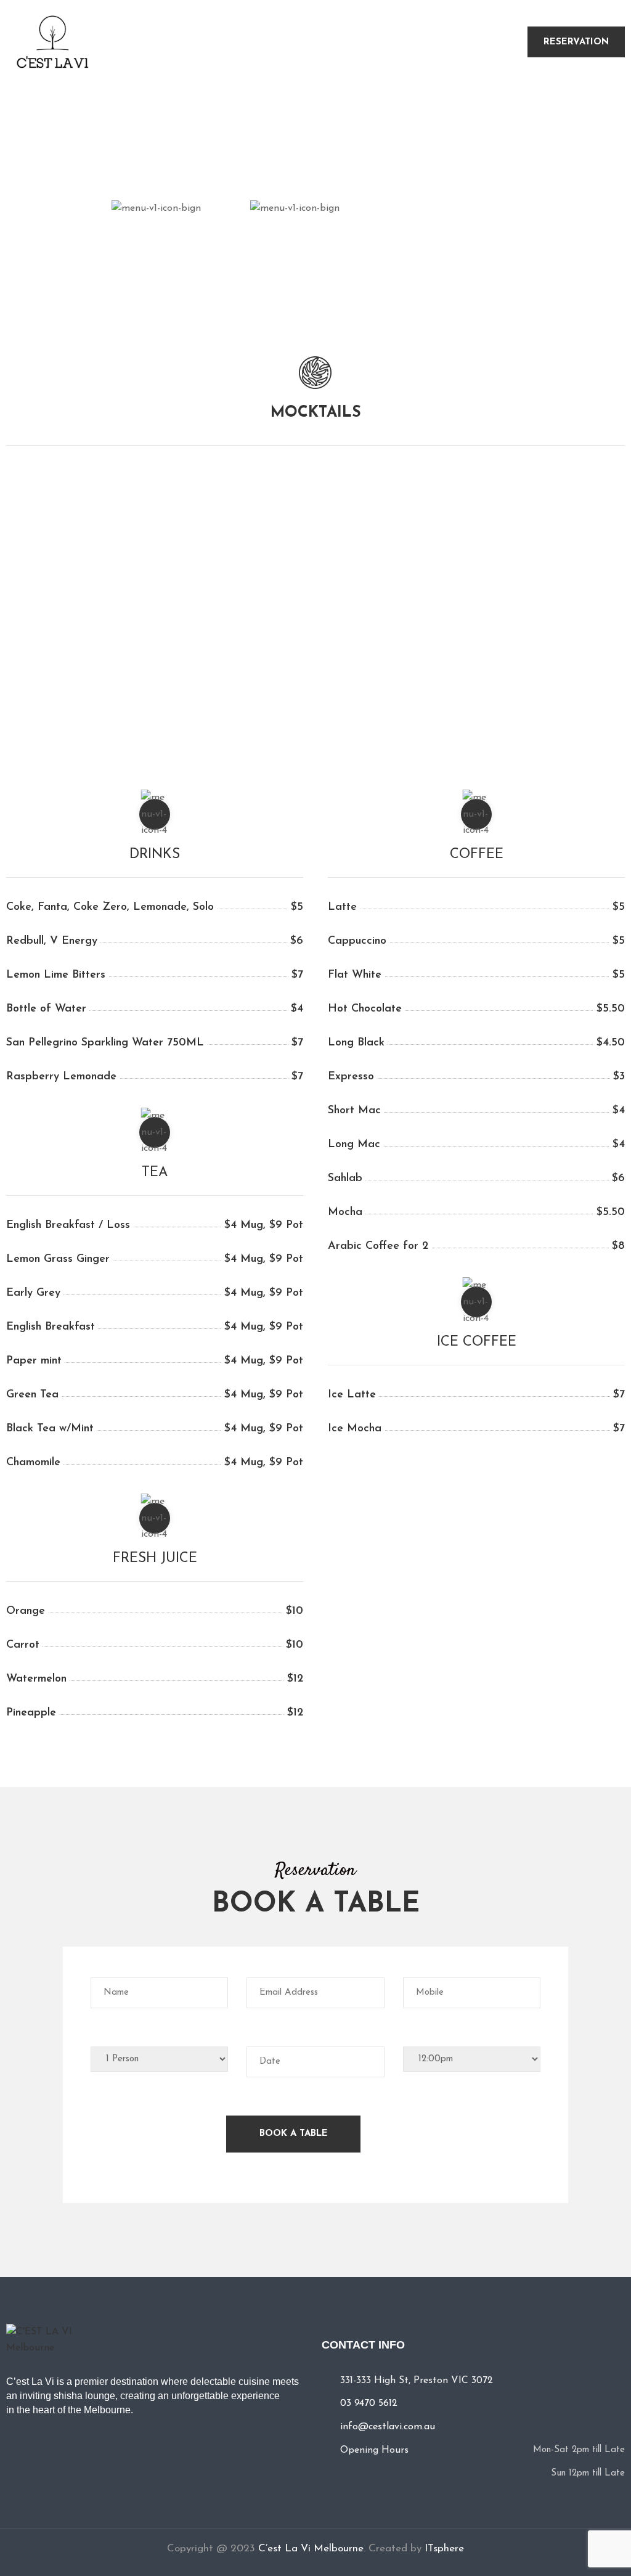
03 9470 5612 (369, 2403)
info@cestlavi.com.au (388, 2427)
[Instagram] (30, 2453)
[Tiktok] (51, 2453)
